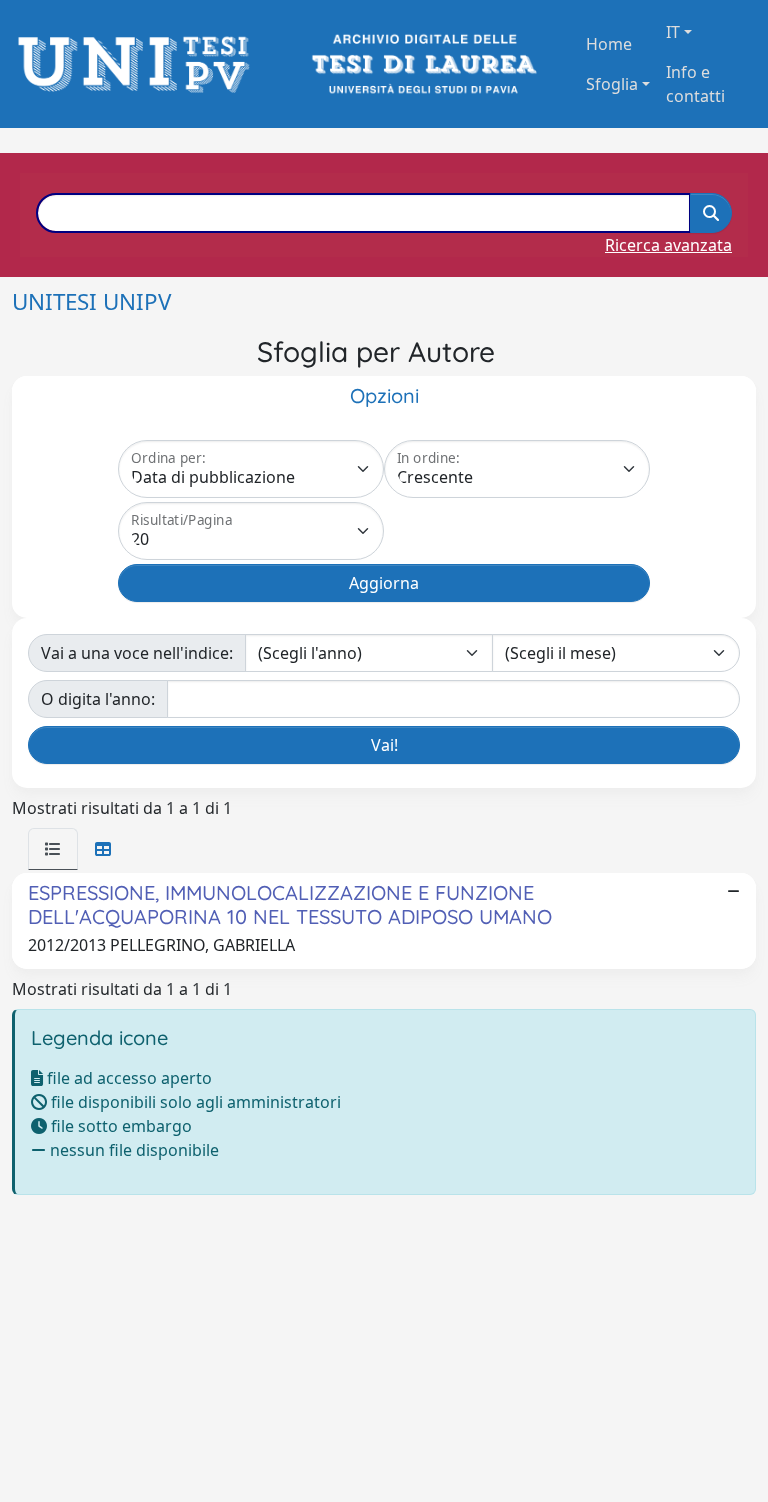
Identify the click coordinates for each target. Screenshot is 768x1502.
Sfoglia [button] (612, 84)
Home (609, 44)
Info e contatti (695, 84)
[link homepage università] (422, 64)
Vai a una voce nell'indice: (137, 653)
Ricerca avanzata (668, 245)
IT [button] (673, 32)
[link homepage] (139, 64)
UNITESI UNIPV (91, 301)
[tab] (53, 849)
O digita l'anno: (98, 699)
